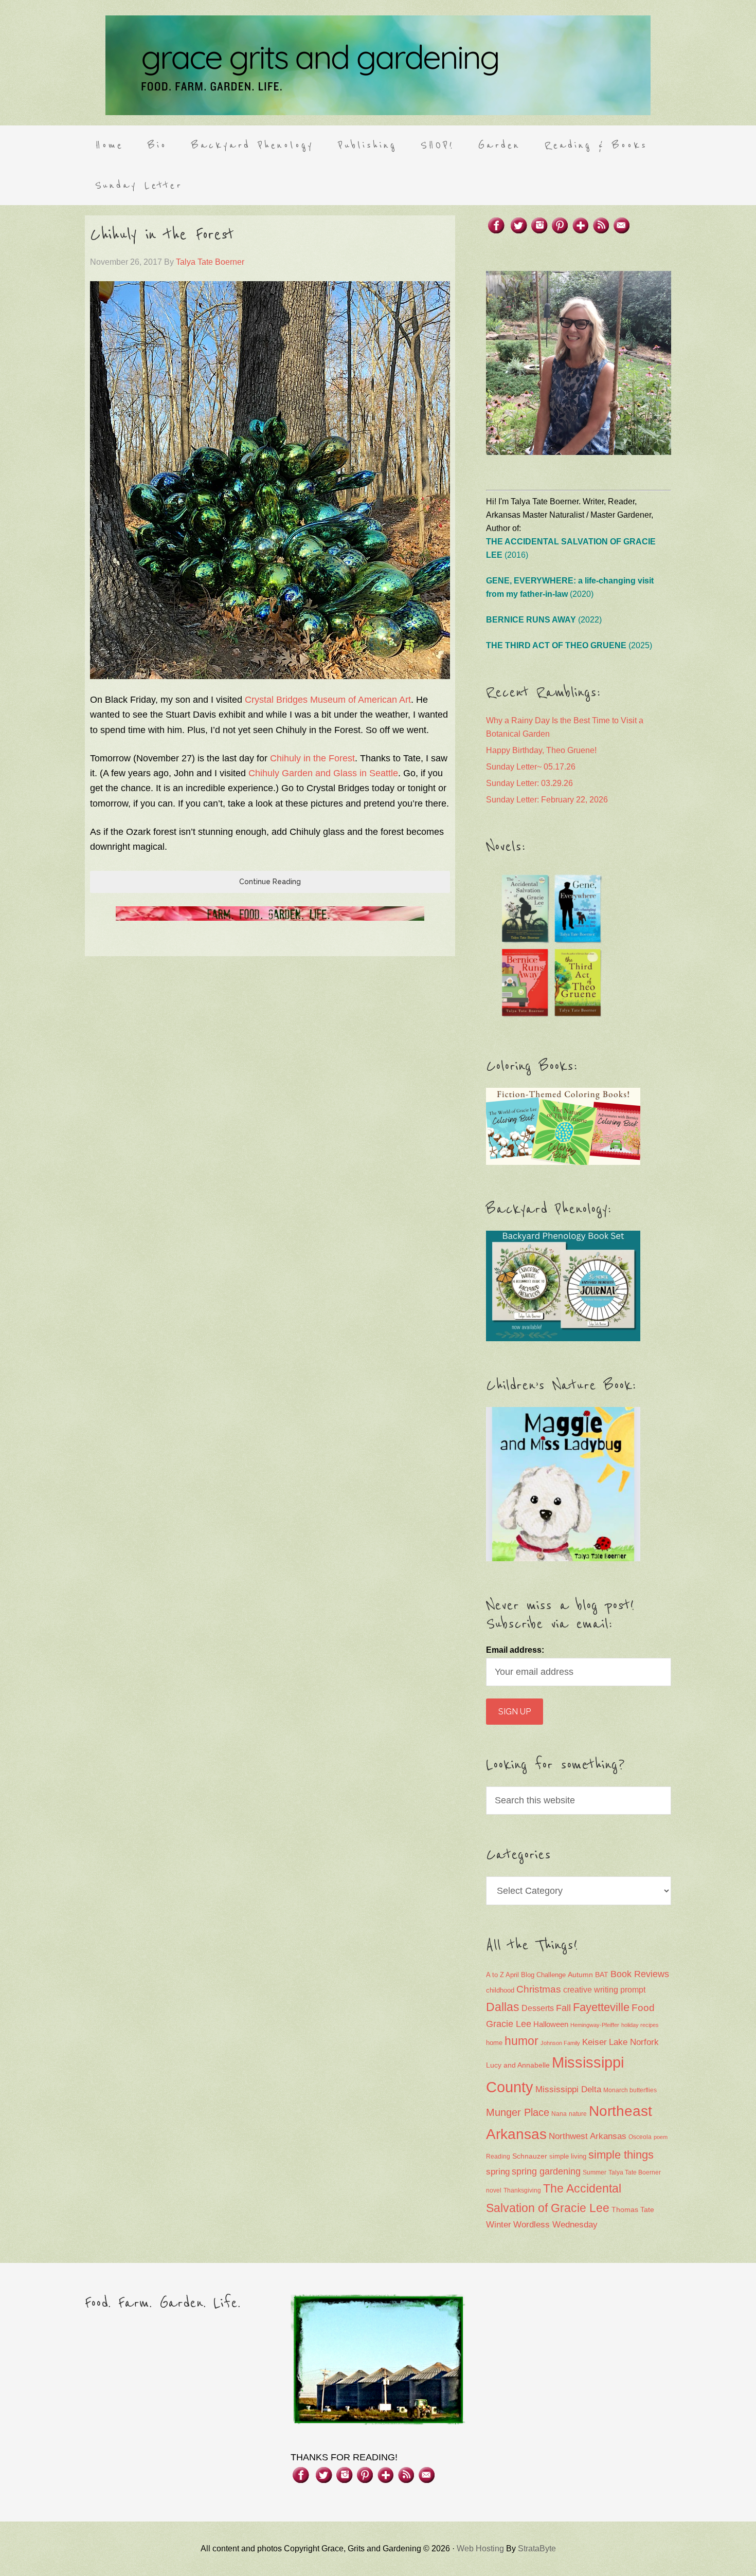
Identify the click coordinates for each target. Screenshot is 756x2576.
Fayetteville (601, 2007)
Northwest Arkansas (588, 2136)
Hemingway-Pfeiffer (595, 2025)
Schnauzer (530, 2156)
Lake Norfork (634, 2042)
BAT (602, 1975)
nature (578, 2114)
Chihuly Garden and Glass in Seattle (323, 773)
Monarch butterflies (630, 2090)
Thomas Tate (633, 2210)
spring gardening (546, 2171)
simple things (621, 2155)
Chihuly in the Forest (162, 235)
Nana (559, 2114)
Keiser (595, 2042)
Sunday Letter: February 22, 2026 (547, 800)
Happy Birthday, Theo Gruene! (541, 750)
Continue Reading (270, 882)
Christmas (539, 1989)
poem (661, 2137)
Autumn (580, 1975)
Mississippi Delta (568, 2089)
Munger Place (518, 2112)
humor (521, 2041)
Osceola (640, 2137)
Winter (499, 2225)
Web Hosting (480, 2548)
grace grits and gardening (378, 65)
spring (498, 2172)
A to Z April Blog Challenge (526, 1975)
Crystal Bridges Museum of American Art (328, 700)
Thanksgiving (522, 2190)
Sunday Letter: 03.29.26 (529, 783)
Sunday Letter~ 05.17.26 (531, 767)
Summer (595, 2172)
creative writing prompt (604, 1990)
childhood (500, 1990)
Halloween (551, 2024)
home (494, 2043)
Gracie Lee (509, 2024)
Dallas (503, 2007)
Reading (498, 2157)
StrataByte (537, 2548)
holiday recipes (640, 2025)
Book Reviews (640, 1974)
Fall (563, 2008)
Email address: (515, 1650)
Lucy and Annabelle (518, 2065)
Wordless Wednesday (555, 2225)
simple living (568, 2157)
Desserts (538, 2008)
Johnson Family (560, 2043)
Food (643, 2008)
